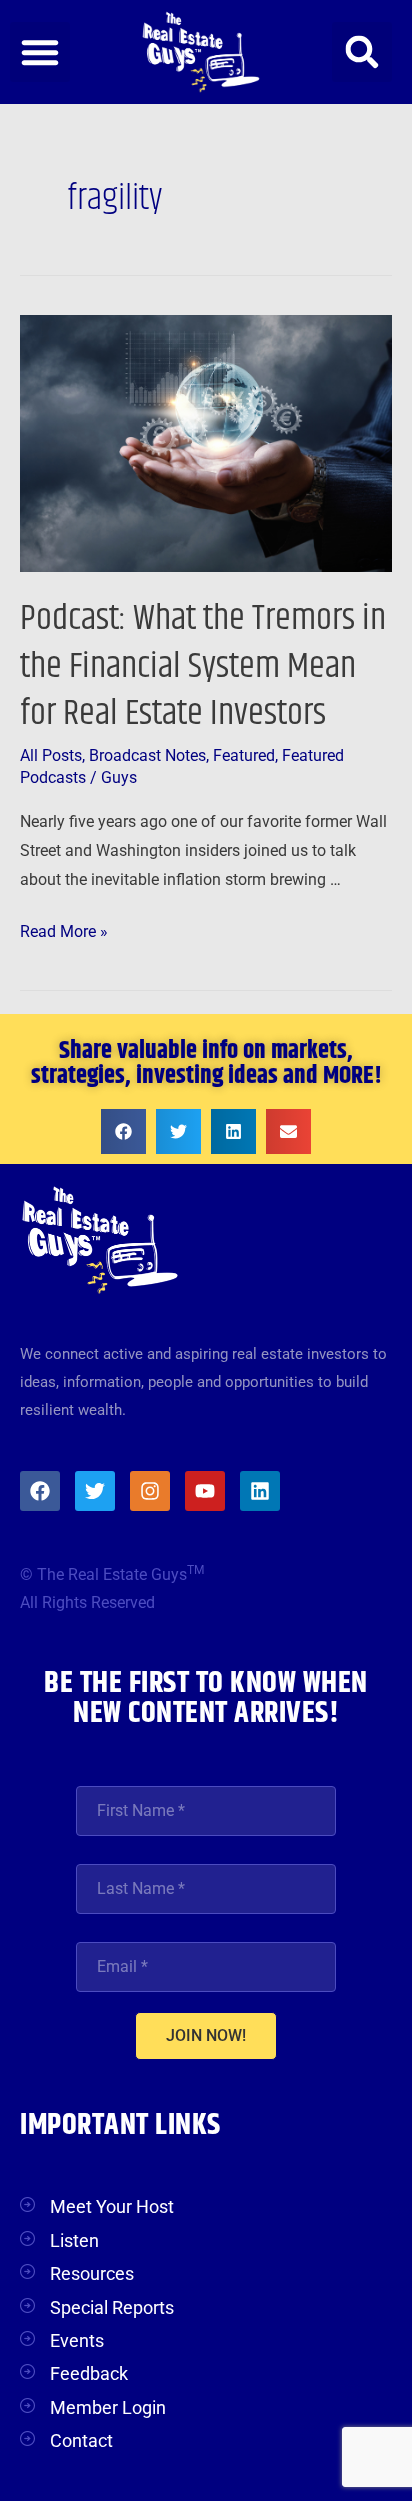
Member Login (108, 2407)
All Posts (51, 756)
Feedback (89, 2373)
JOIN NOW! (206, 2035)
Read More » (64, 929)
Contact (81, 2440)
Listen (74, 2240)
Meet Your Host (112, 2206)
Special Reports (112, 2307)
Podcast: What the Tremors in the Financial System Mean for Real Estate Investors (203, 666)
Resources (92, 2273)
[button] (40, 52)
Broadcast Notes (147, 756)
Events (77, 2340)
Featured (244, 756)
